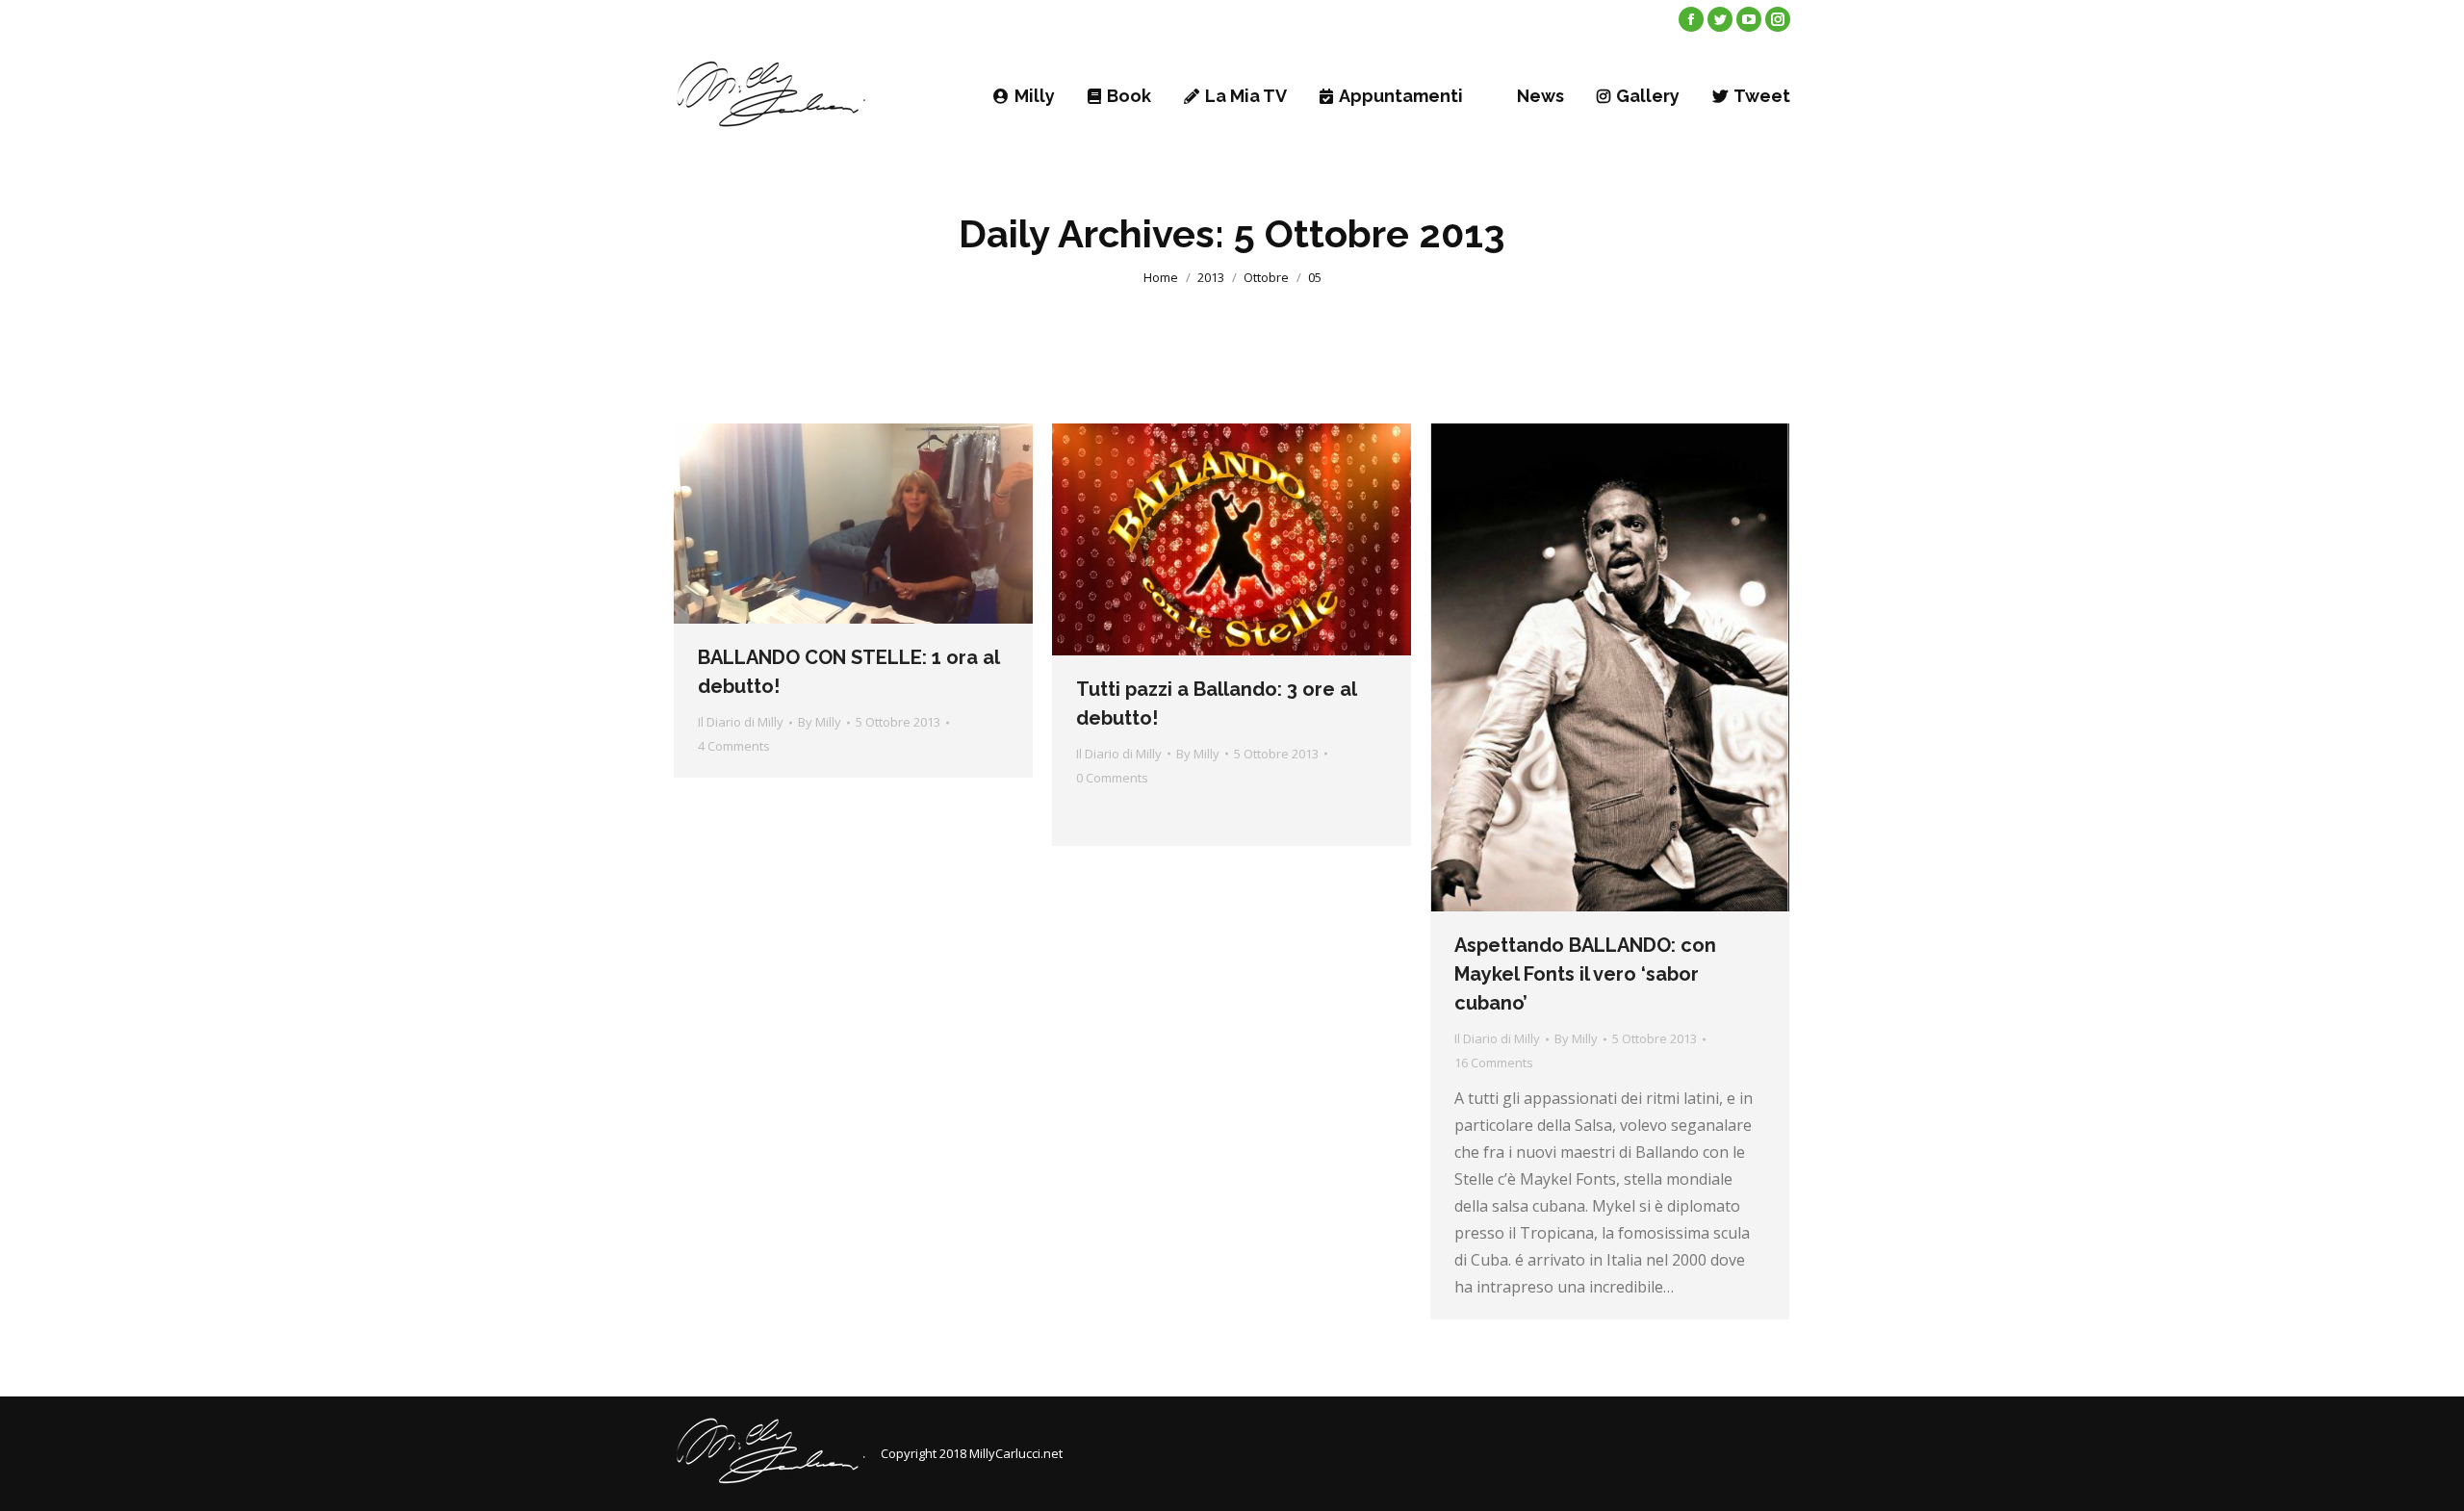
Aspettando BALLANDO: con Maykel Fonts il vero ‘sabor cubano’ (1585, 974)
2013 (1211, 277)
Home (1161, 277)
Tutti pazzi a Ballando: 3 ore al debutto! (1216, 704)
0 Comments (1112, 778)
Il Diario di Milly (741, 722)
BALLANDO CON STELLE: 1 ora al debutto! (848, 672)
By (820, 722)
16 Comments (1494, 1063)
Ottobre (1266, 277)
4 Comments (734, 746)
